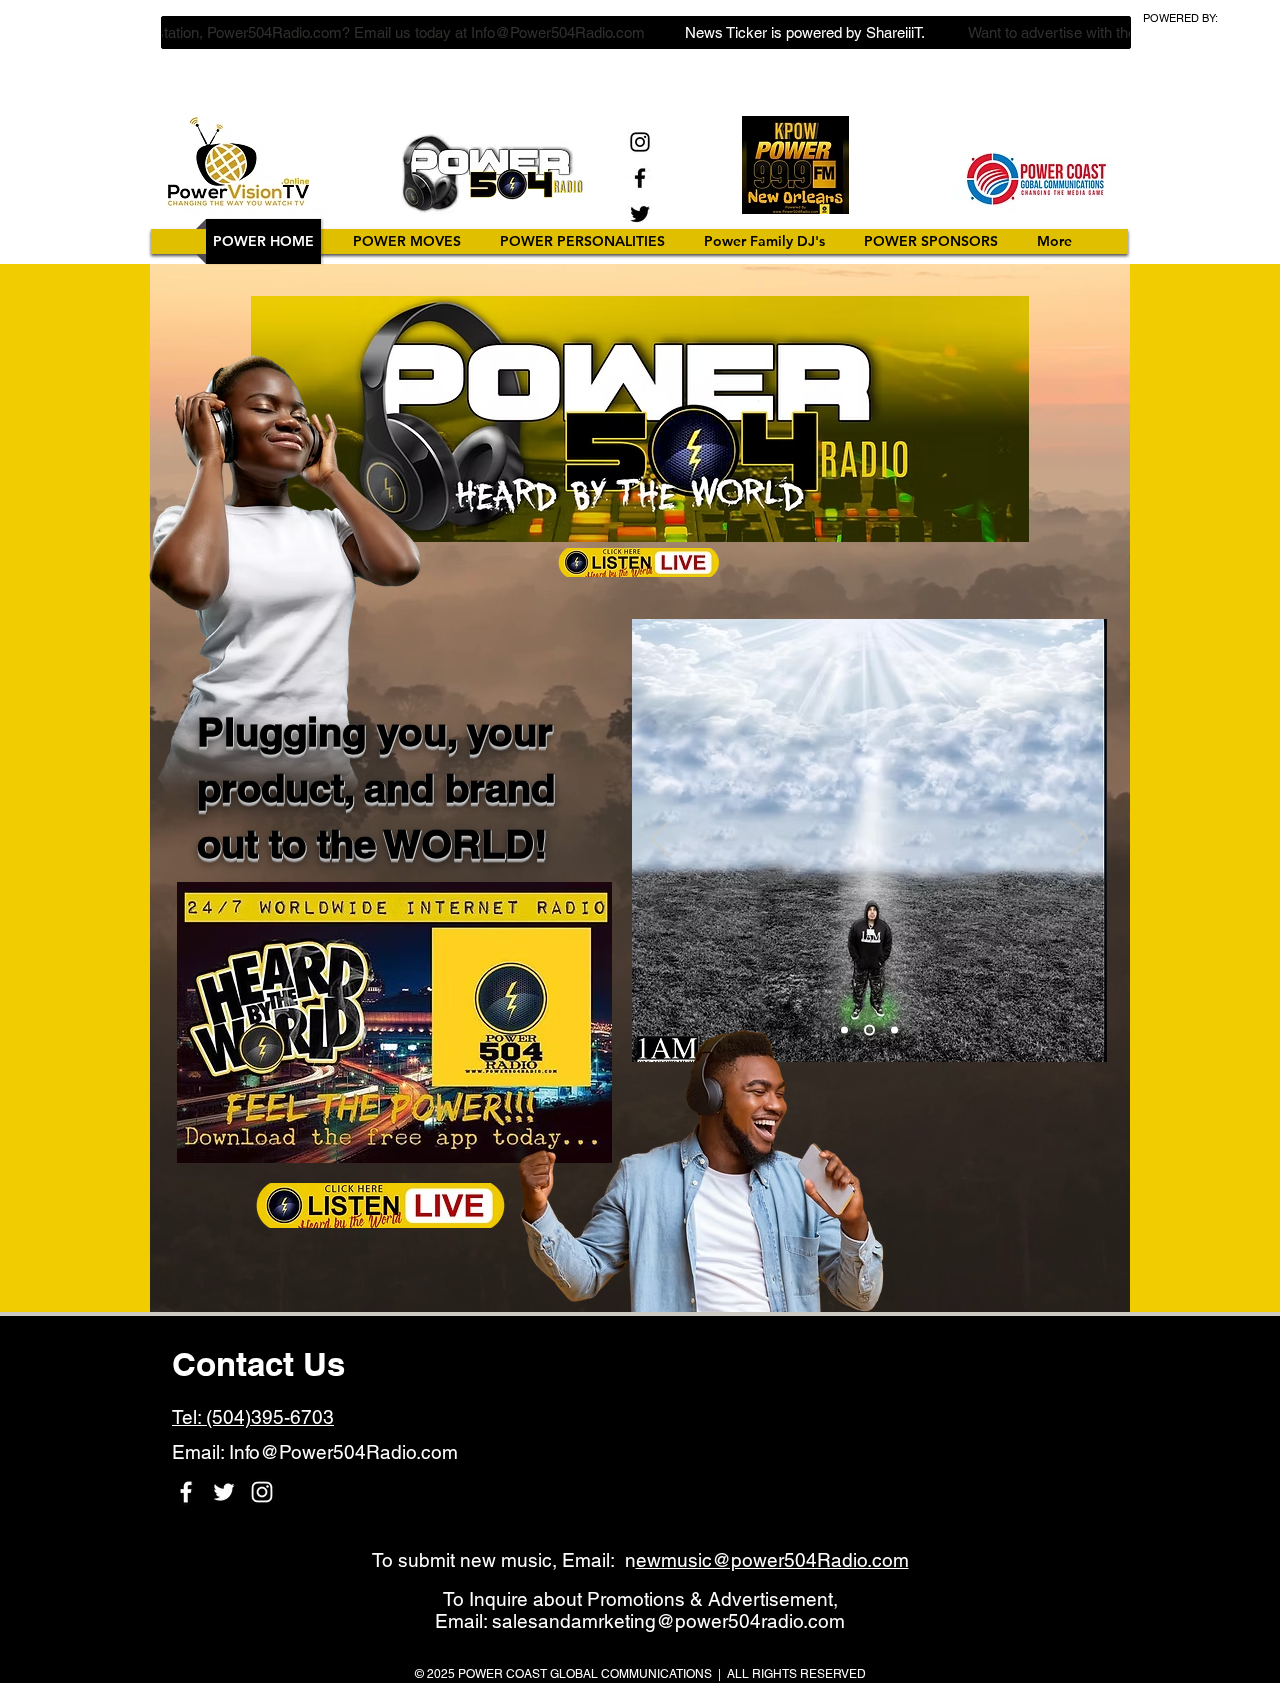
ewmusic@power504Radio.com (772, 1560)
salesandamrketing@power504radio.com (668, 1621)
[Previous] (660, 840)
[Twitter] (640, 214)
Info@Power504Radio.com (343, 1452)
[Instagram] (640, 142)
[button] (582, 241)
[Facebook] (640, 178)
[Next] (1079, 840)
